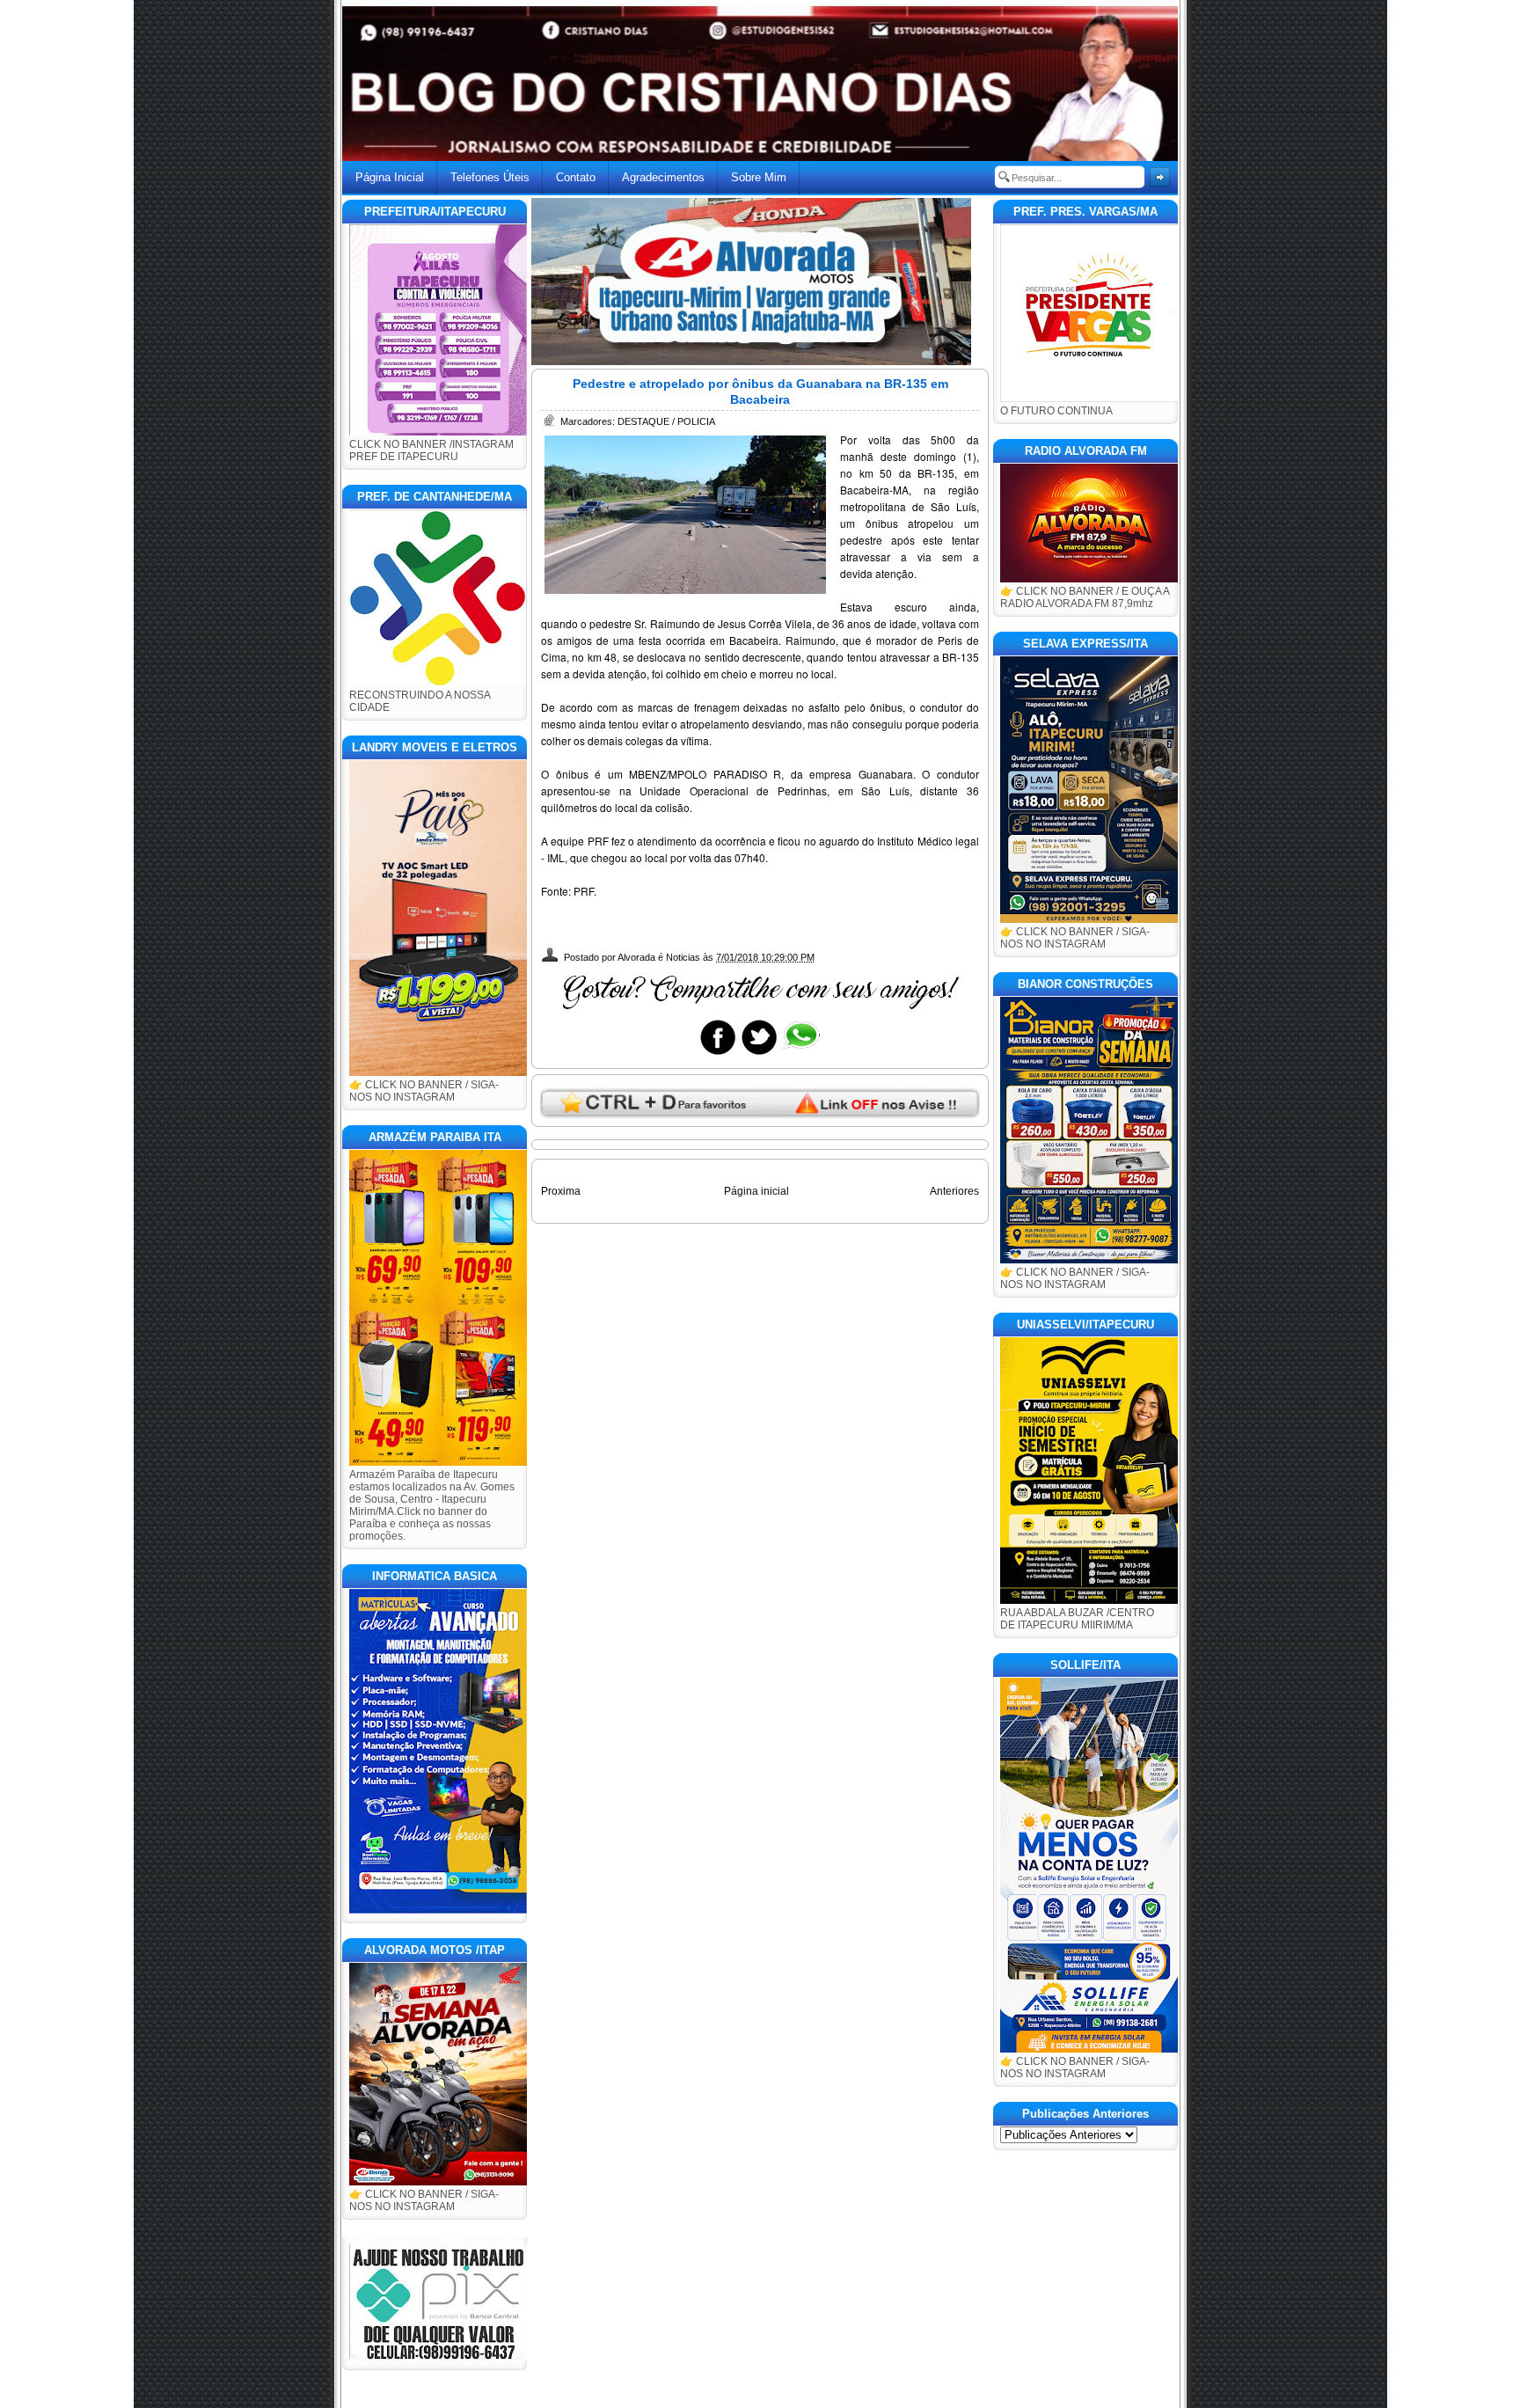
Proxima (561, 1191)
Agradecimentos (663, 177)
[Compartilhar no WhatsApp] (800, 1054)
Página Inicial (390, 177)
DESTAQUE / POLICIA (666, 421)
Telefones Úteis (490, 177)
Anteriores (954, 1191)
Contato (576, 177)
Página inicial (756, 1191)
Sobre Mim (759, 177)
